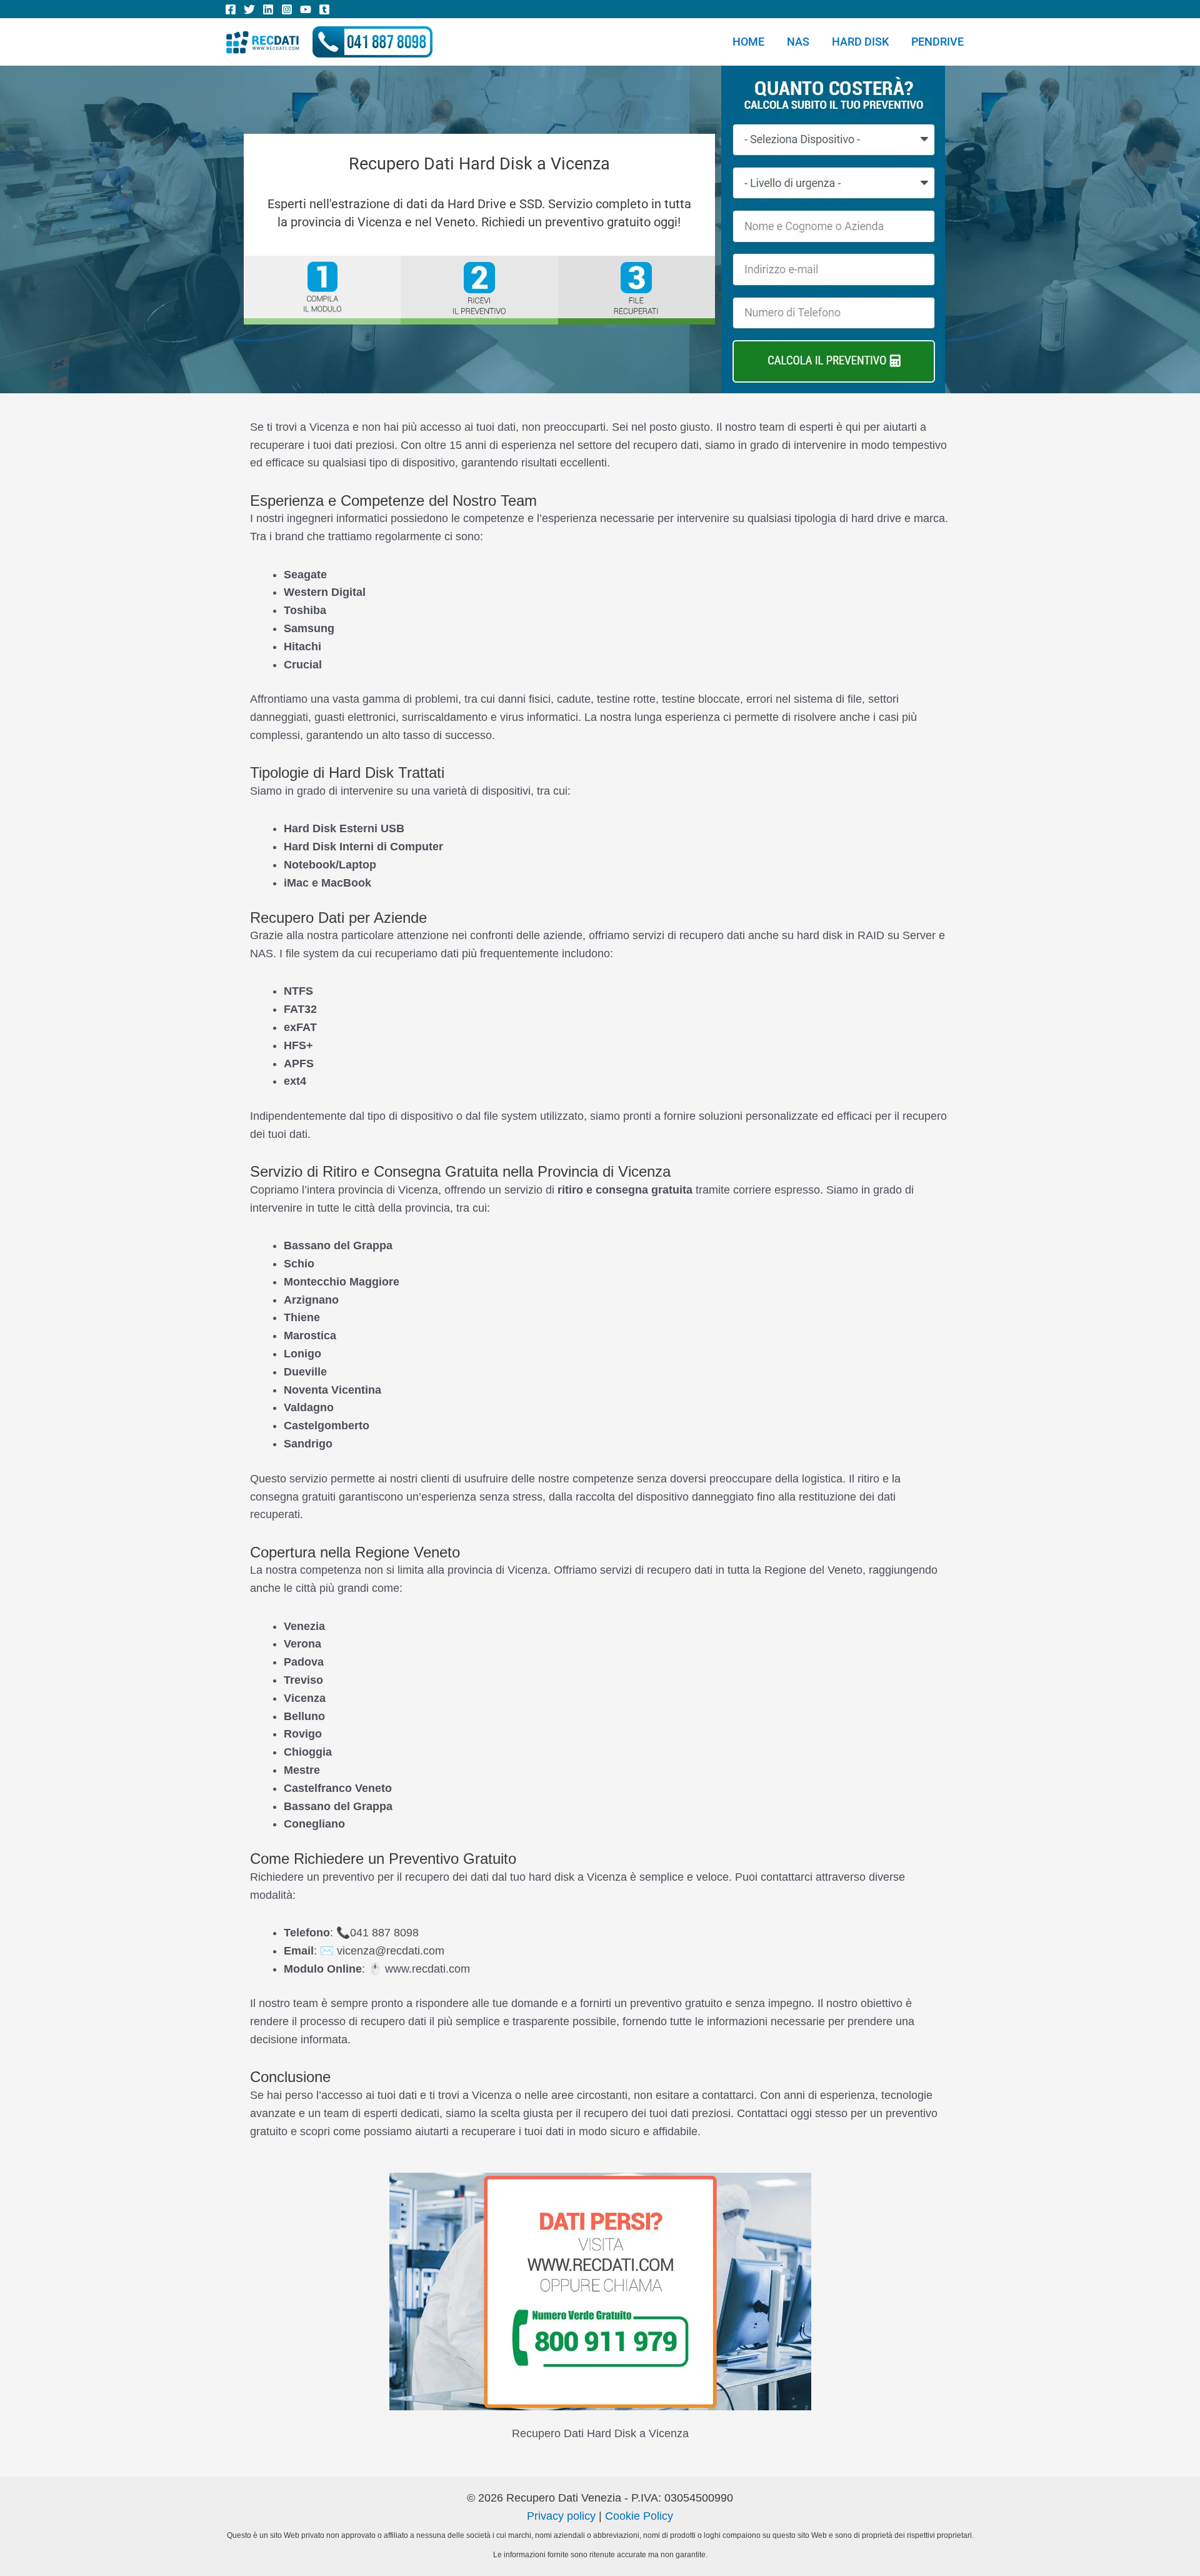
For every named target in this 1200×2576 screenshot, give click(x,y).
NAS (798, 42)
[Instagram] (287, 9)
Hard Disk (860, 42)
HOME (748, 42)
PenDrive (937, 42)
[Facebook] (231, 9)
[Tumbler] (324, 9)
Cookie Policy (639, 2516)
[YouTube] (306, 9)
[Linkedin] (268, 9)
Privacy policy (561, 2516)
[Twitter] (249, 9)
